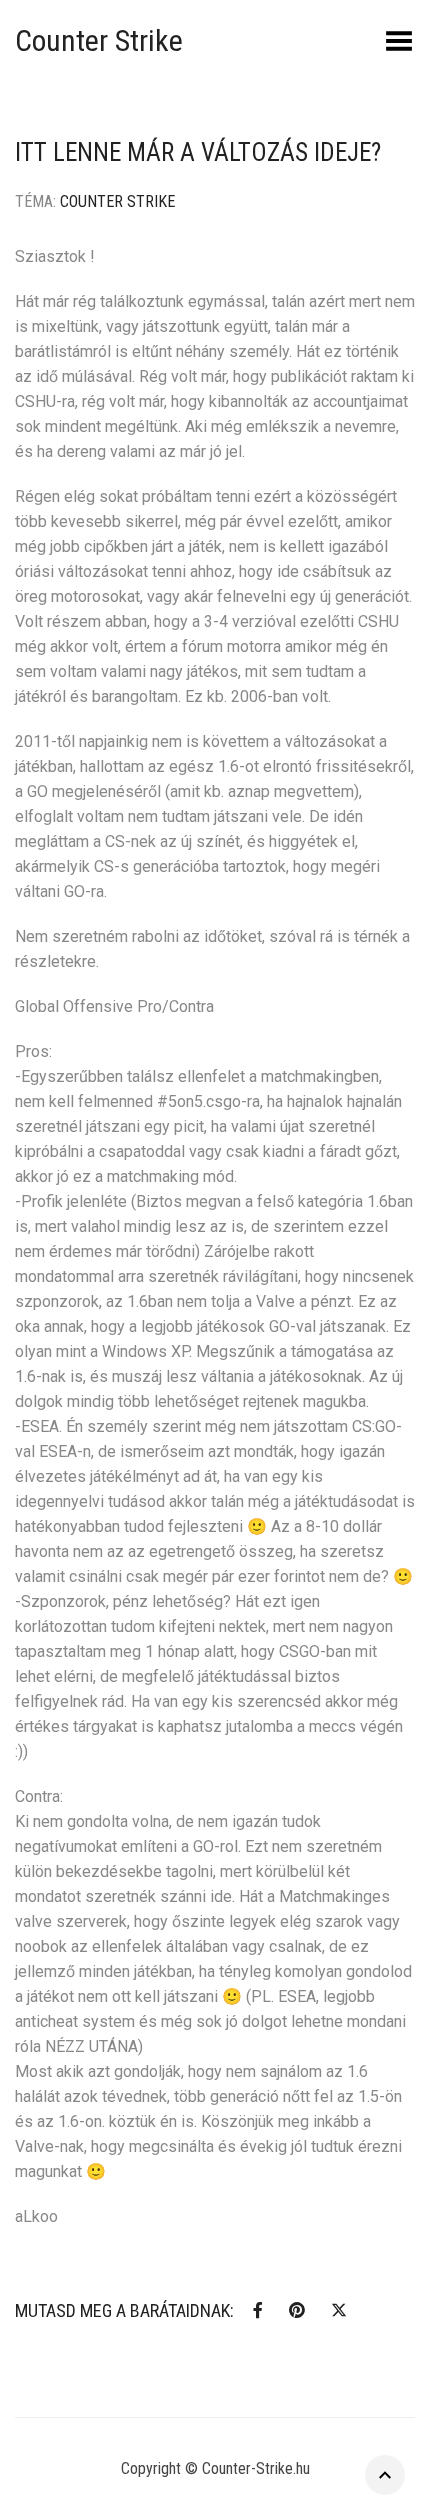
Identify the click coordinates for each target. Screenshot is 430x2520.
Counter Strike (99, 40)
